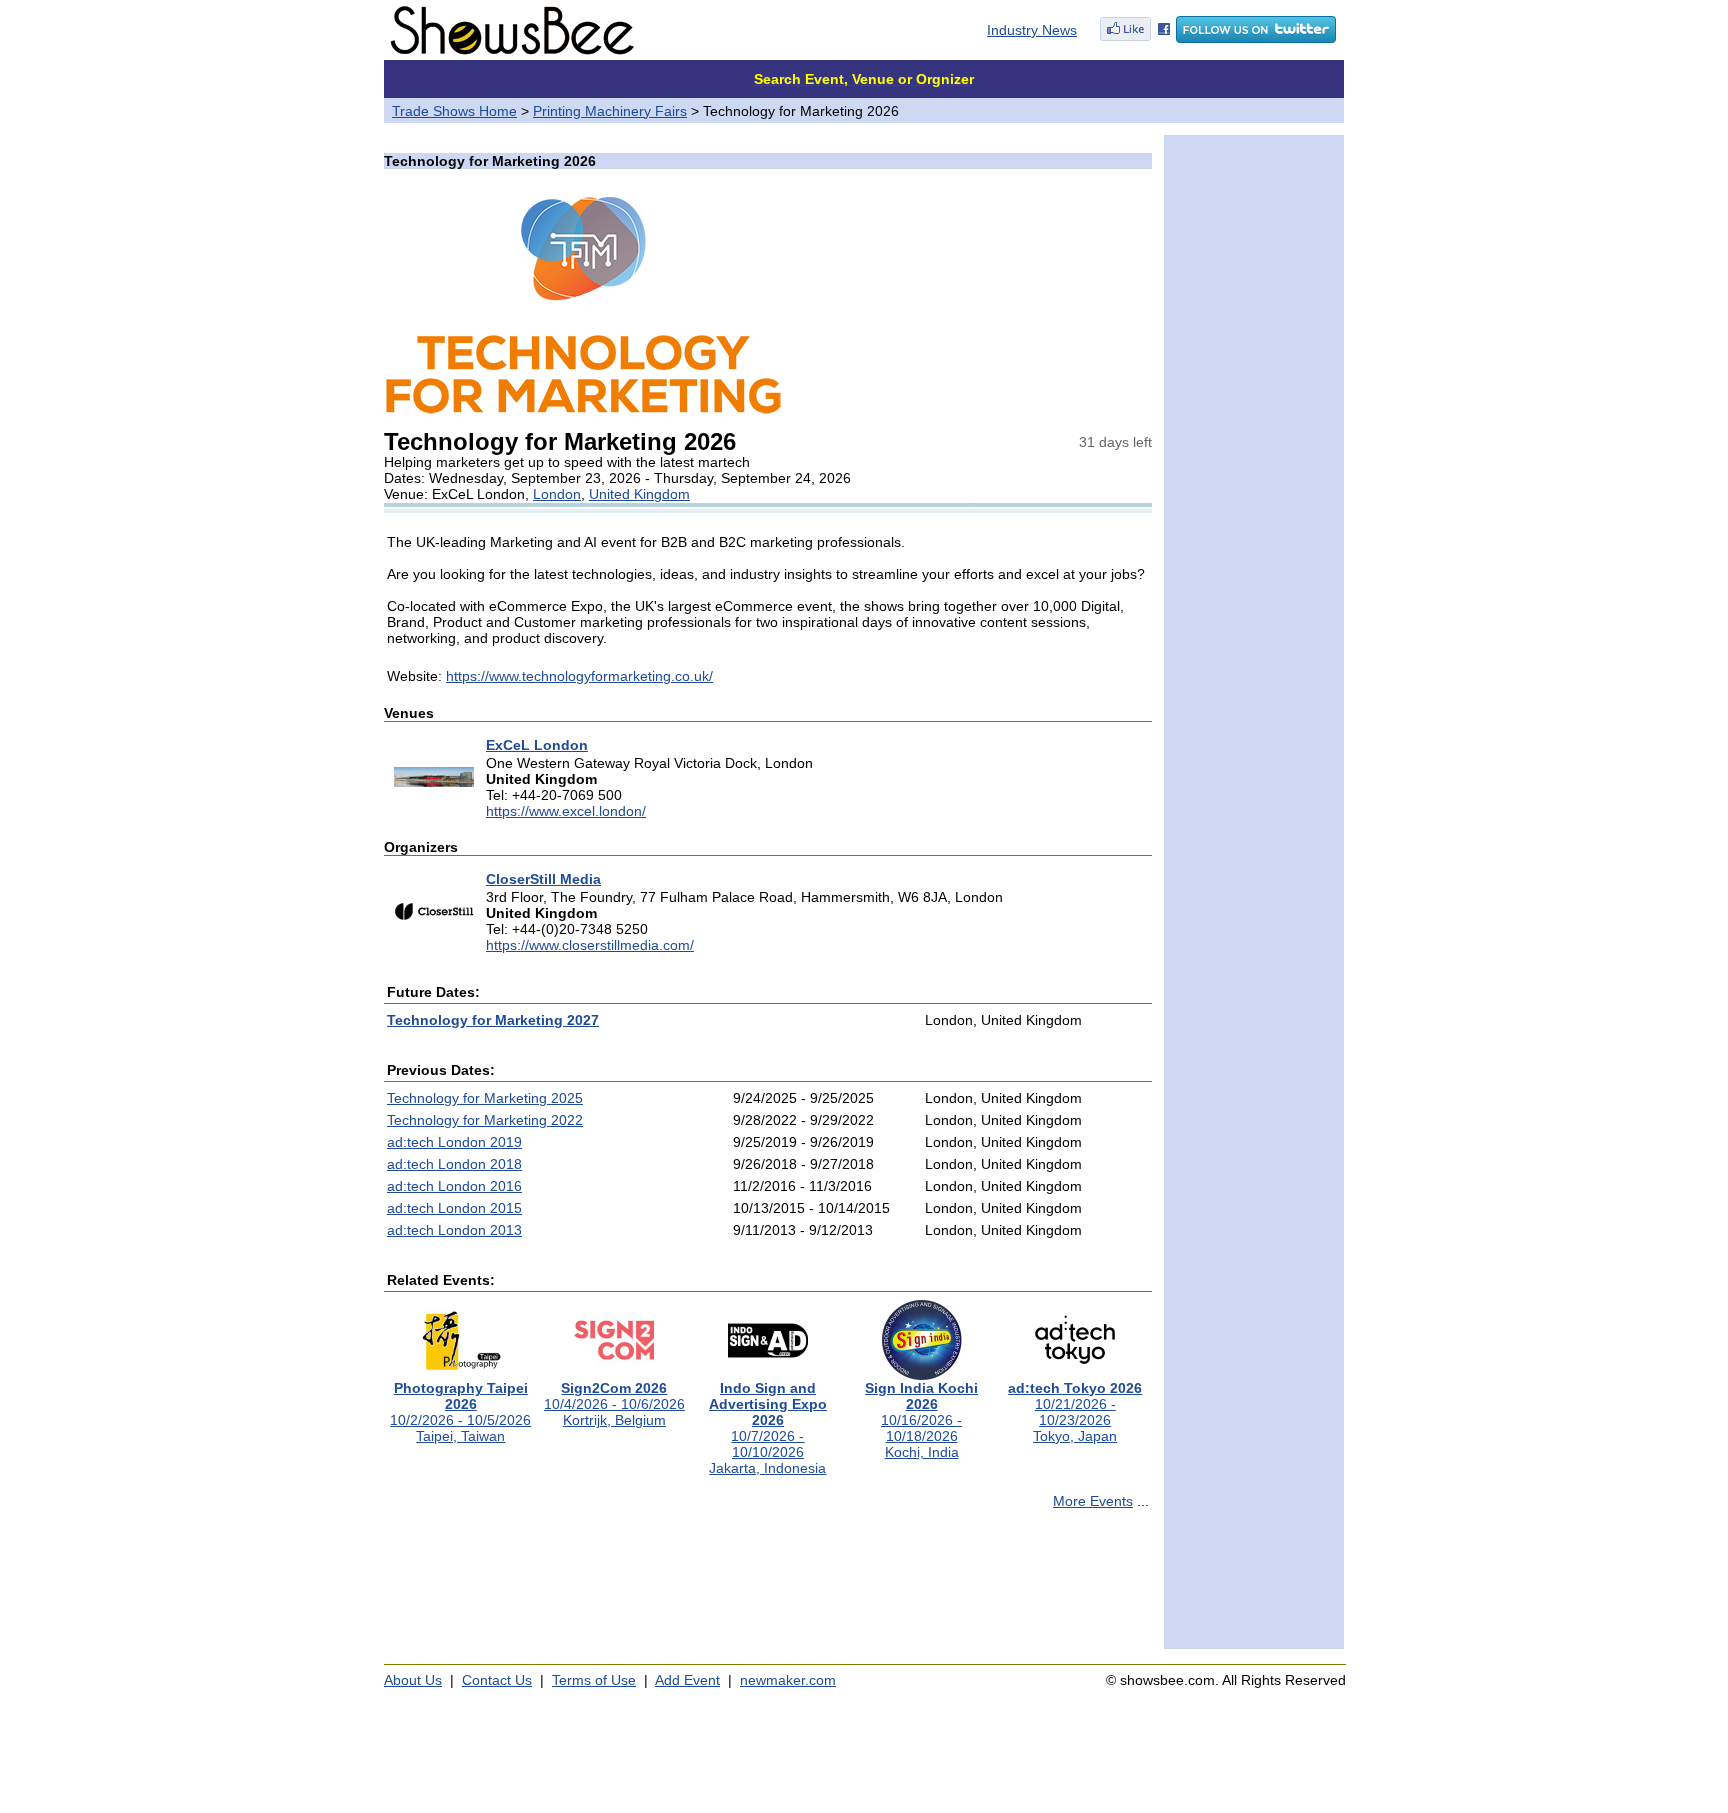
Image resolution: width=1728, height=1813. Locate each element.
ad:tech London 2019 (454, 1142)
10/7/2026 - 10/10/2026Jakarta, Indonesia (768, 1428)
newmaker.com (788, 1680)
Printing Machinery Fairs (610, 111)
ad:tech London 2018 (454, 1164)
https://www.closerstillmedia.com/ (590, 945)
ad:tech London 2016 (454, 1186)
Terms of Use (594, 1680)
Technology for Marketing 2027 (493, 1020)
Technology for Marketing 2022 (485, 1120)
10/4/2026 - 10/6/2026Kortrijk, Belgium (614, 1404)
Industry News (1032, 30)
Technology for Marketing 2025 (485, 1098)
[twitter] (1256, 38)
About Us (413, 1680)
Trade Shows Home (454, 111)
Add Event (687, 1680)
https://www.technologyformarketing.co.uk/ (579, 676)
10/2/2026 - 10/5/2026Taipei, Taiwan (460, 1412)
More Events (1093, 1501)
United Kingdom (639, 494)
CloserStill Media (543, 879)
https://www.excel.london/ (566, 811)
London (557, 494)
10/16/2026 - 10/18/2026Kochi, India (921, 1420)
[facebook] (1135, 38)
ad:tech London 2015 (454, 1208)
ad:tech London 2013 (454, 1230)
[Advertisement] (768, 1588)
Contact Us (497, 1680)
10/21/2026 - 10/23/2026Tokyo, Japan (1075, 1412)
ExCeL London (537, 745)
